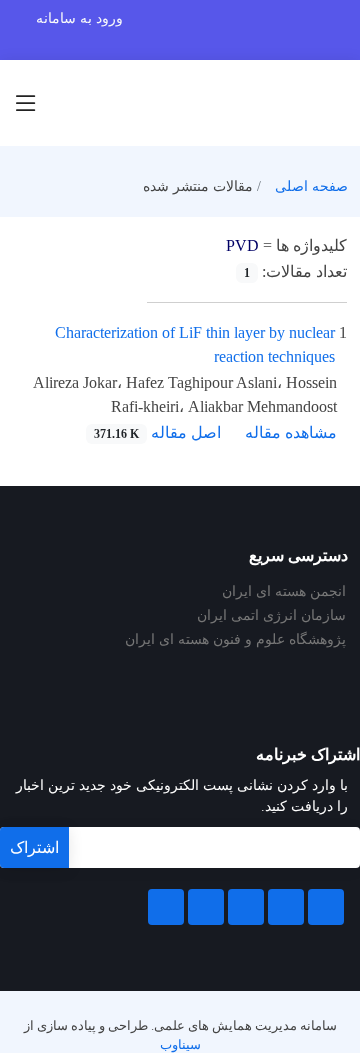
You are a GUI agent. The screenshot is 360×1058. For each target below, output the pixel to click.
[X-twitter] (286, 907)
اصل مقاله (157, 432)
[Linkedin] (246, 907)
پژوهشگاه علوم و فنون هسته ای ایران (235, 640)
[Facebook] (326, 907)
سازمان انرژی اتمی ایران (271, 616)
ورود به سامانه (79, 18)
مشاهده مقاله (291, 432)
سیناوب (180, 1045)
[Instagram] (206, 907)
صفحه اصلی (311, 186)
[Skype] (166, 907)
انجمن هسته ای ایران (284, 592)
